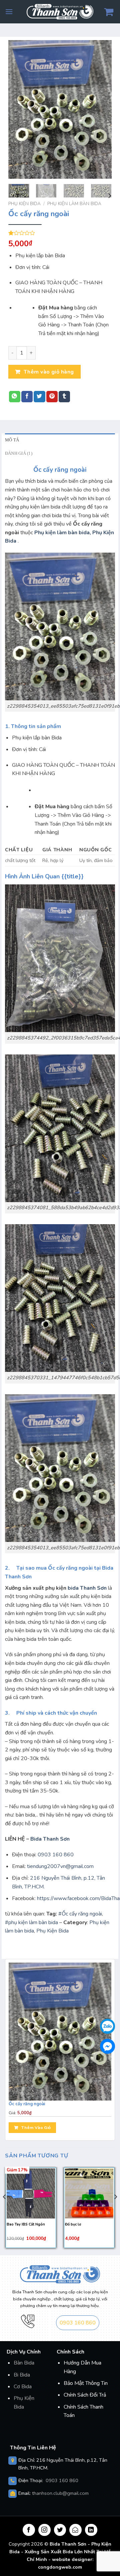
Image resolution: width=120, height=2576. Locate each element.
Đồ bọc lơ (73, 2225)
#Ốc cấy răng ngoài (80, 1914)
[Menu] (9, 12)
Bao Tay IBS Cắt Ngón (26, 2225)
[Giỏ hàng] (109, 12)
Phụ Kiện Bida (24, 204)
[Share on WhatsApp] (15, 397)
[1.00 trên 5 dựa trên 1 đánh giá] (60, 233)
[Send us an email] (75, 2530)
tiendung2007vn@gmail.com (60, 1866)
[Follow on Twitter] (60, 2530)
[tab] (60, 440)
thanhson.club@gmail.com (60, 2493)
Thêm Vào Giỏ (36, 2127)
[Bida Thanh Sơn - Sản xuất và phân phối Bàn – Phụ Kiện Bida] (60, 12)
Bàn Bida (24, 2363)
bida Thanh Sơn (87, 1588)
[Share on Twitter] (39, 397)
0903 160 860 (56, 1855)
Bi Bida (22, 2375)
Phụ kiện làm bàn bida (74, 204)
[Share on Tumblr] (64, 397)
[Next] (101, 109)
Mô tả (12, 440)
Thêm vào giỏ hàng (49, 372)
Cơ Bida (23, 2387)
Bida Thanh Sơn (50, 1839)
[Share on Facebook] (27, 397)
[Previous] (19, 109)
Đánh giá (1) (19, 453)
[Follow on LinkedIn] (91, 2530)
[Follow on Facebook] (29, 2530)
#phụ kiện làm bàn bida (31, 1922)
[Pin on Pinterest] (52, 397)
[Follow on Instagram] (44, 2530)
